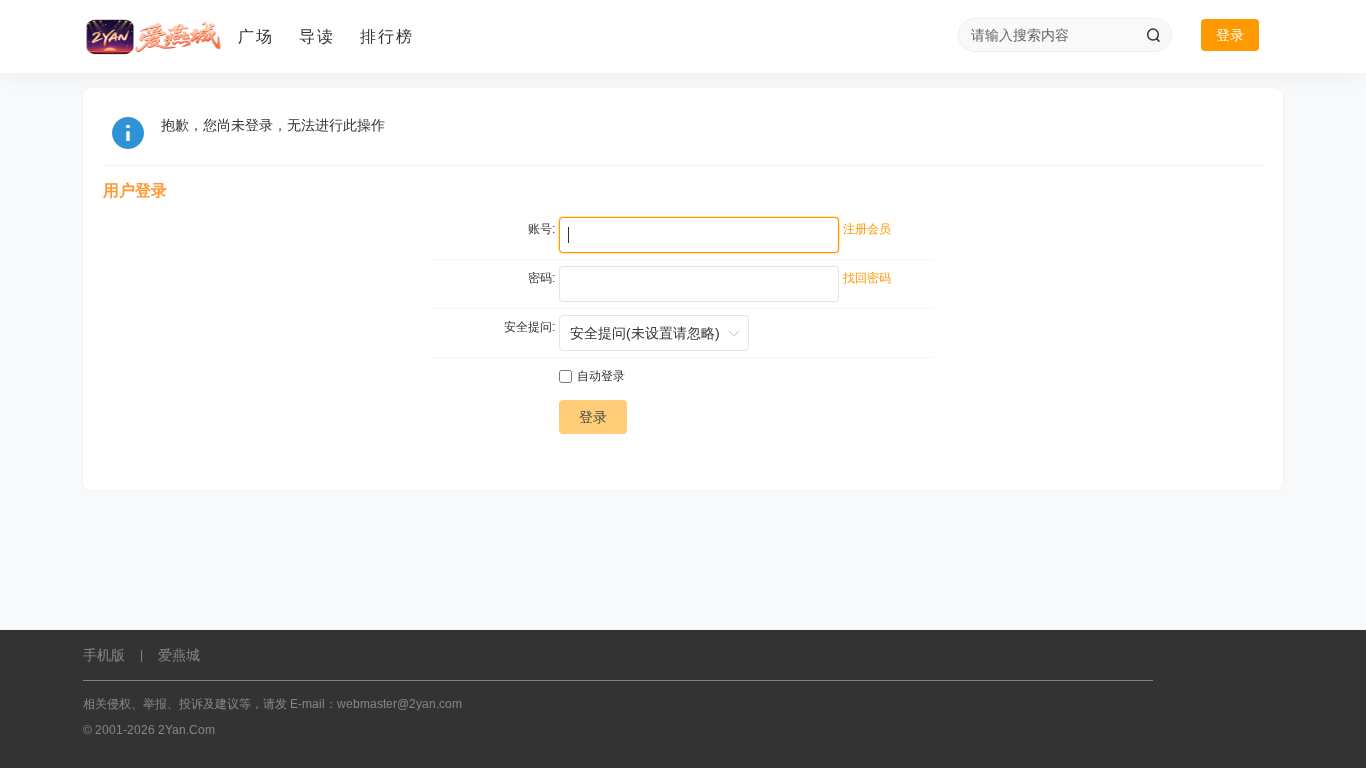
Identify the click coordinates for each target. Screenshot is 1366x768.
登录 (1230, 35)
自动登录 (601, 376)
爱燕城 (179, 655)
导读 (317, 36)
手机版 (104, 655)
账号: (541, 229)
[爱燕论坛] (153, 37)
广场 (256, 36)
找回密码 (867, 278)
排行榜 (387, 36)
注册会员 (867, 229)
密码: (541, 278)
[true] (1153, 35)
